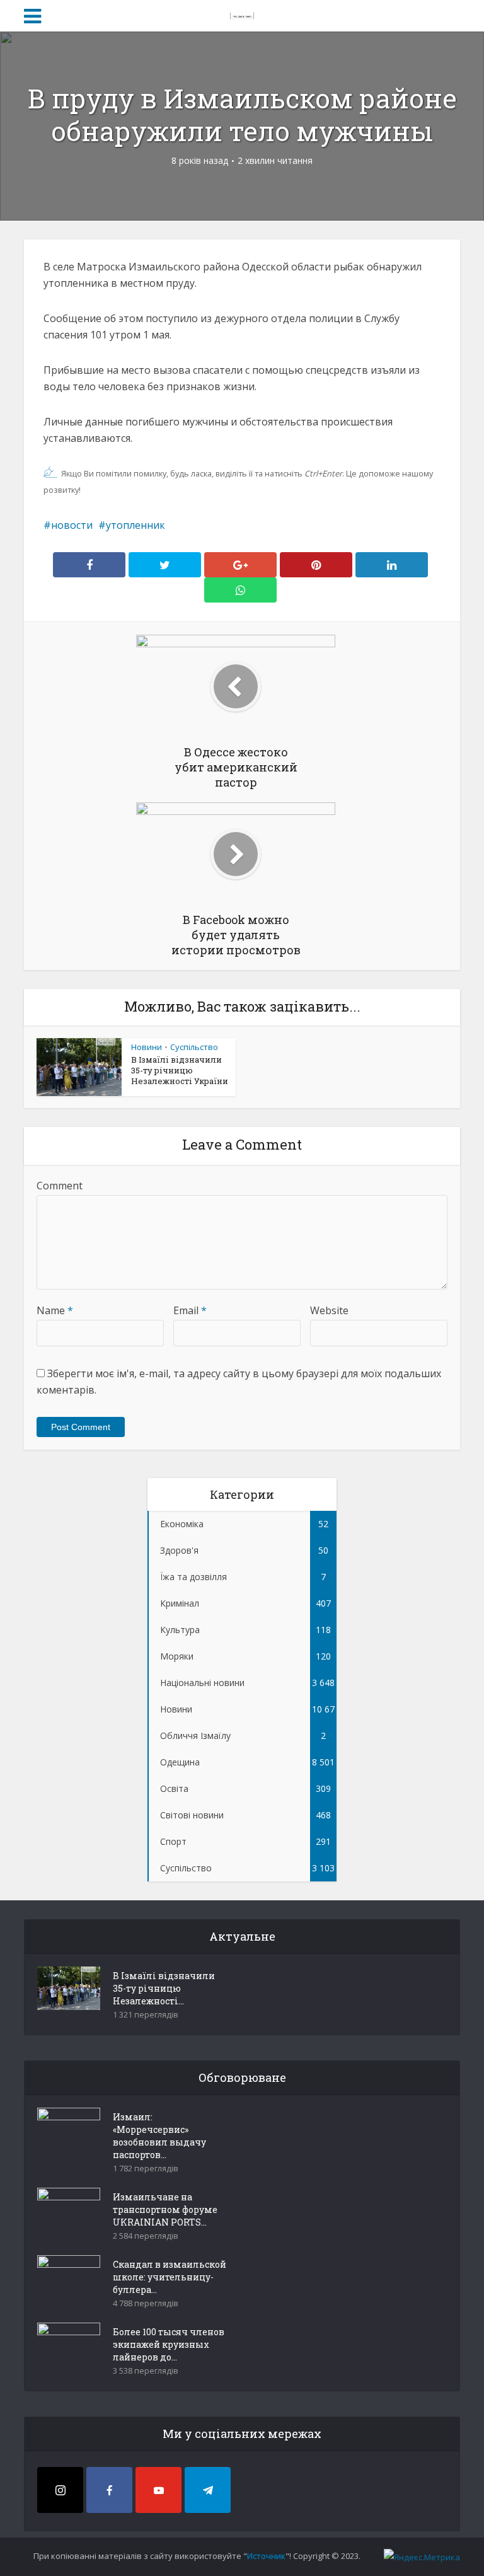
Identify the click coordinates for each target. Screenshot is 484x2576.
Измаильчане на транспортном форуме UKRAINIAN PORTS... (165, 2209)
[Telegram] (208, 2490)
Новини (147, 1047)
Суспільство (194, 1047)
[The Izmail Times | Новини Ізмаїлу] (242, 14)
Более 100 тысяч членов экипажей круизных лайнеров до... (169, 2344)
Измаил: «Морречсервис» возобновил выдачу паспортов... (159, 2136)
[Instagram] (60, 2490)
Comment (60, 1186)
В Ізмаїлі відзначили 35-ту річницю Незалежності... (164, 1988)
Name (55, 1310)
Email (190, 1310)
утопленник (135, 525)
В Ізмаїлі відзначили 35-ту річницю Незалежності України (180, 1070)
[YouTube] (158, 2490)
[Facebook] (109, 2490)
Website (329, 1310)
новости (72, 525)
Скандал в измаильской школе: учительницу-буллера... (170, 2277)
